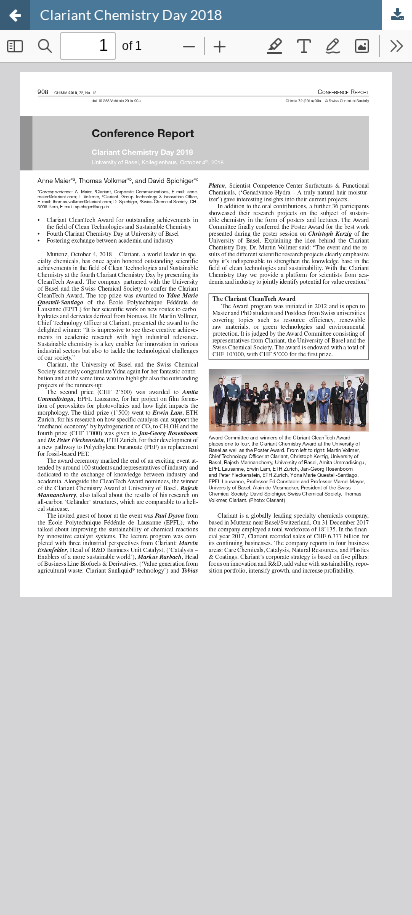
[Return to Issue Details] (15, 15)
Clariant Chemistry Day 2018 (131, 14)
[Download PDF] (397, 15)
